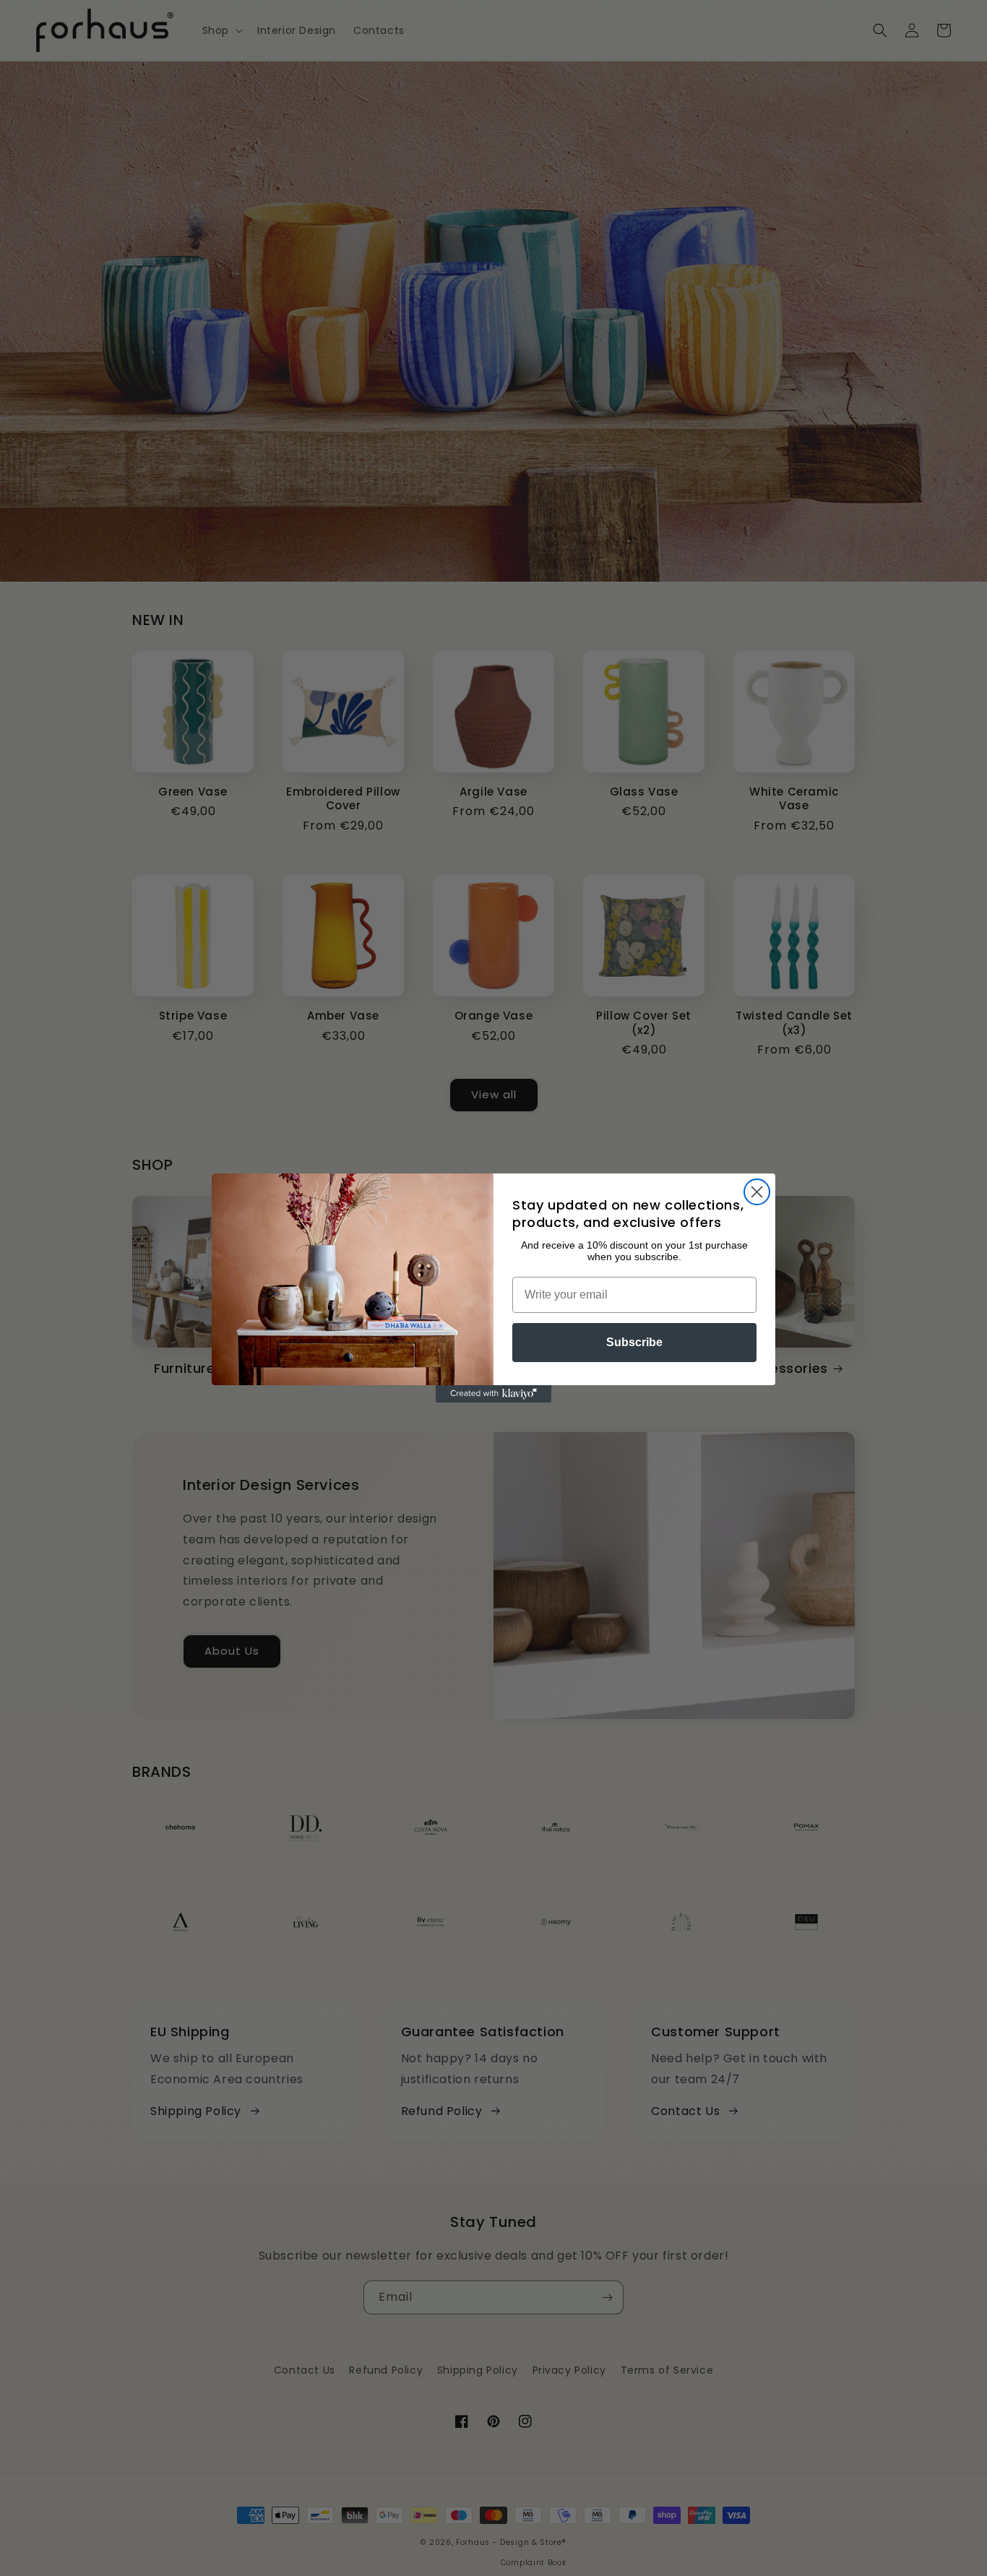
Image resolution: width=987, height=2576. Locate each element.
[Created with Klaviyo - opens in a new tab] (493, 1394)
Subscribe (634, 1342)
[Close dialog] (757, 1192)
